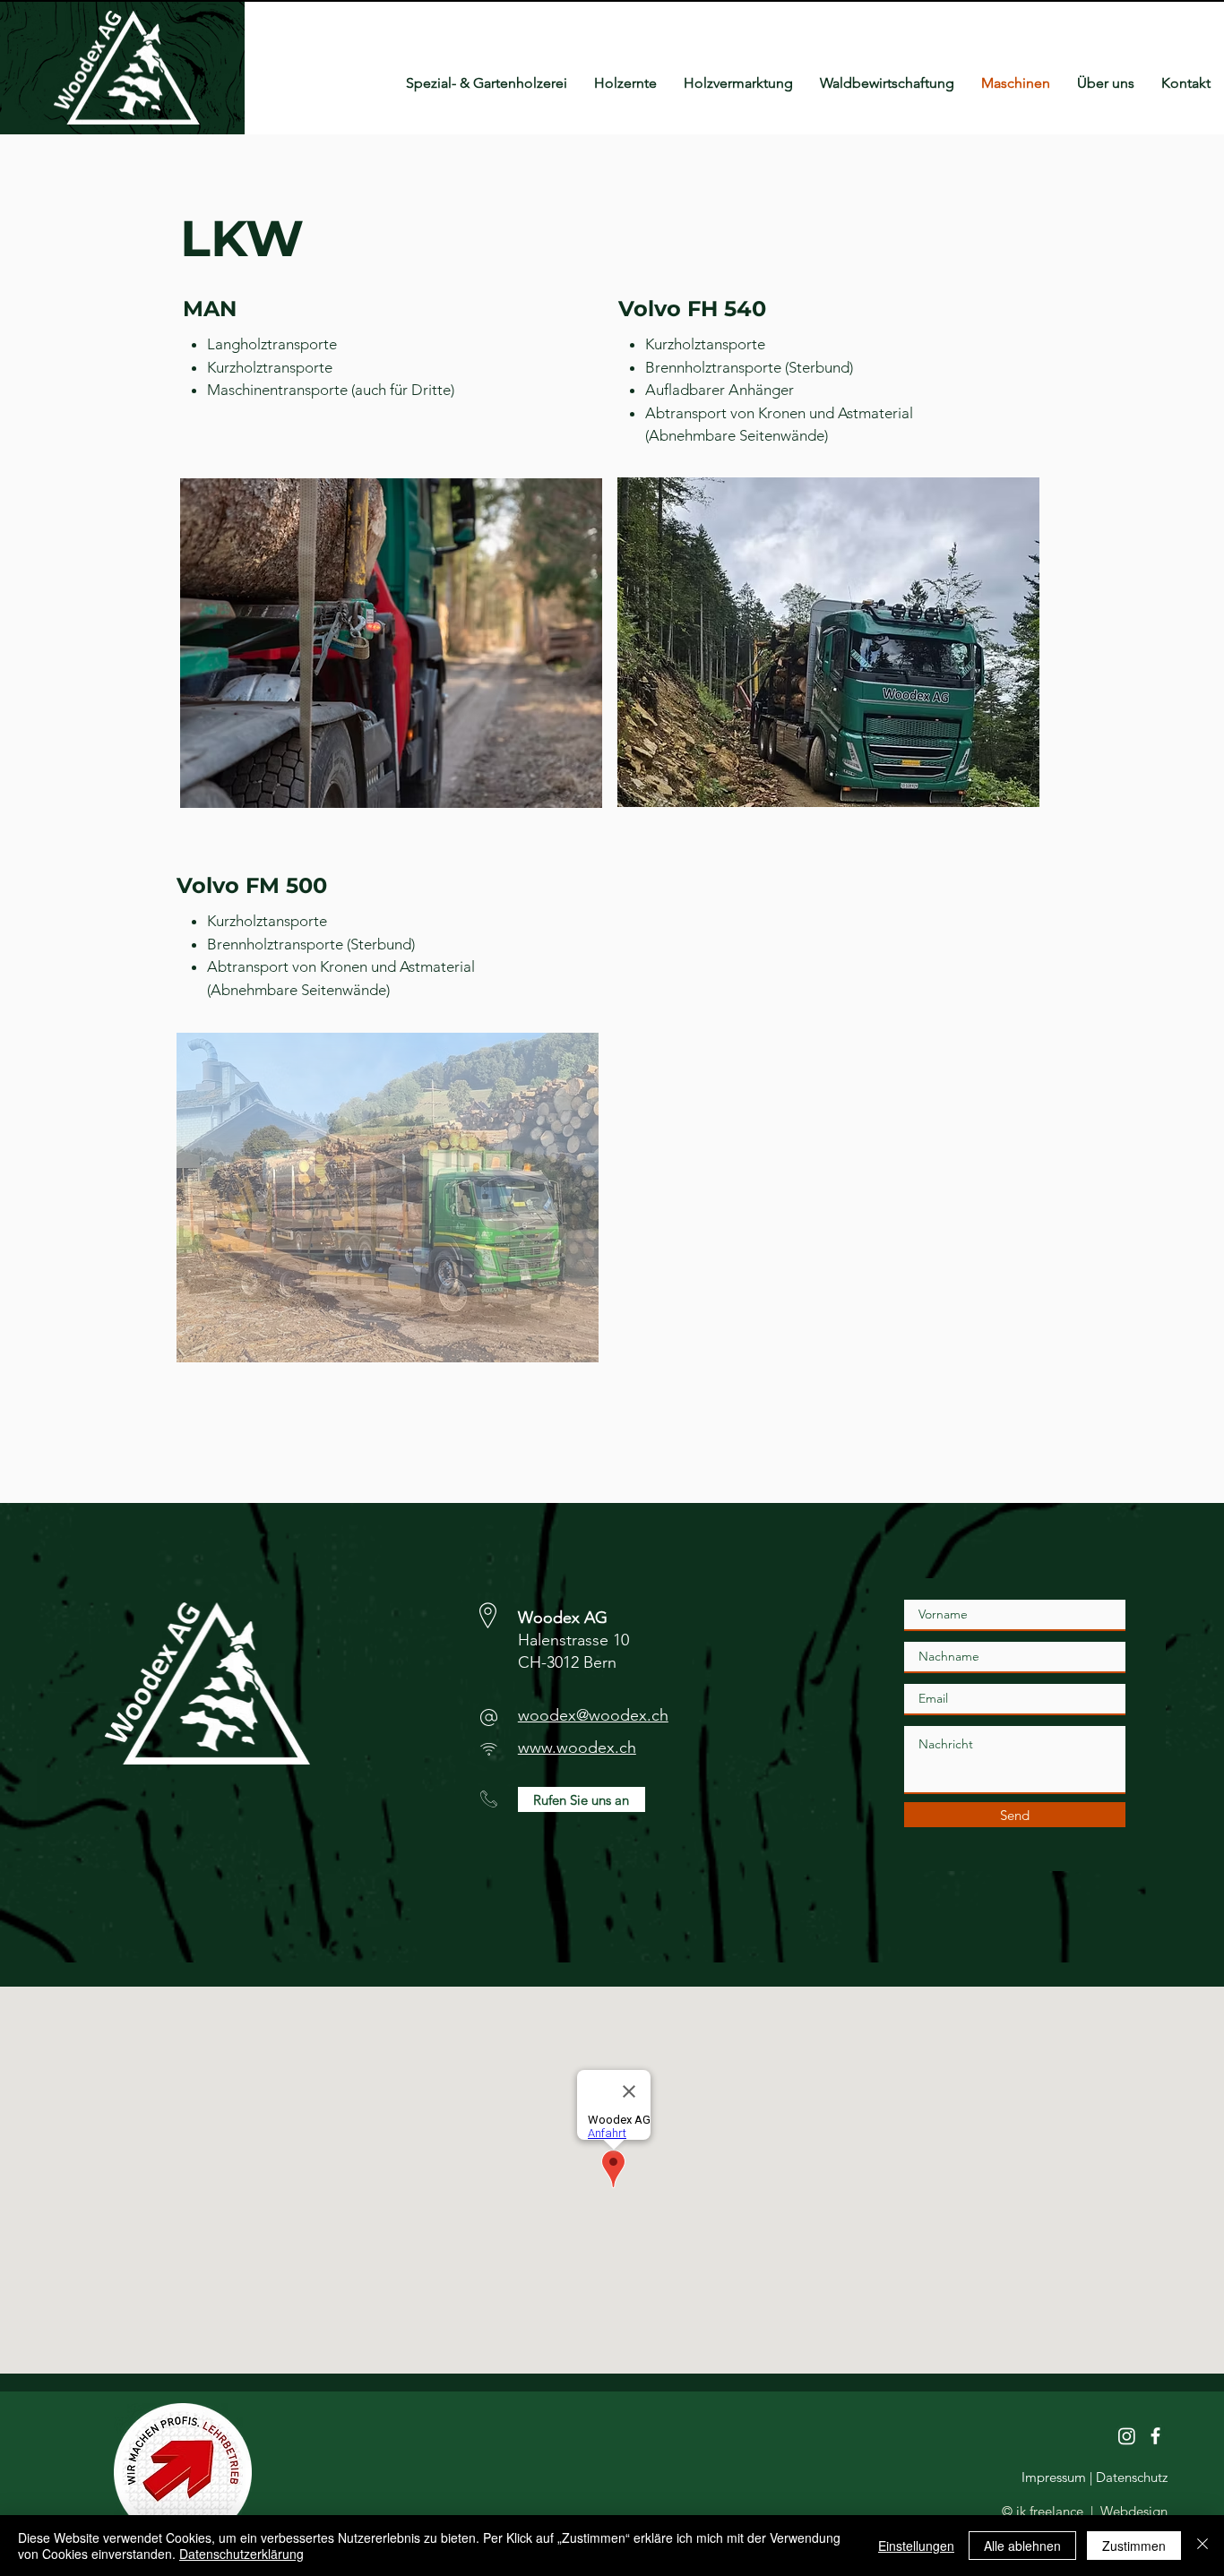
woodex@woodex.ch (593, 1715)
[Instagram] (1127, 2436)
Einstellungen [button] (916, 2546)
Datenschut (1127, 2477)
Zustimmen (1134, 2546)
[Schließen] (1202, 2546)
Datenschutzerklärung (241, 2554)
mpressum (1056, 2477)
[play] (555, 493)
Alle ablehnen (1022, 2546)
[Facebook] (1155, 2436)
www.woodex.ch (577, 1747)
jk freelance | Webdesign (1092, 2511)
